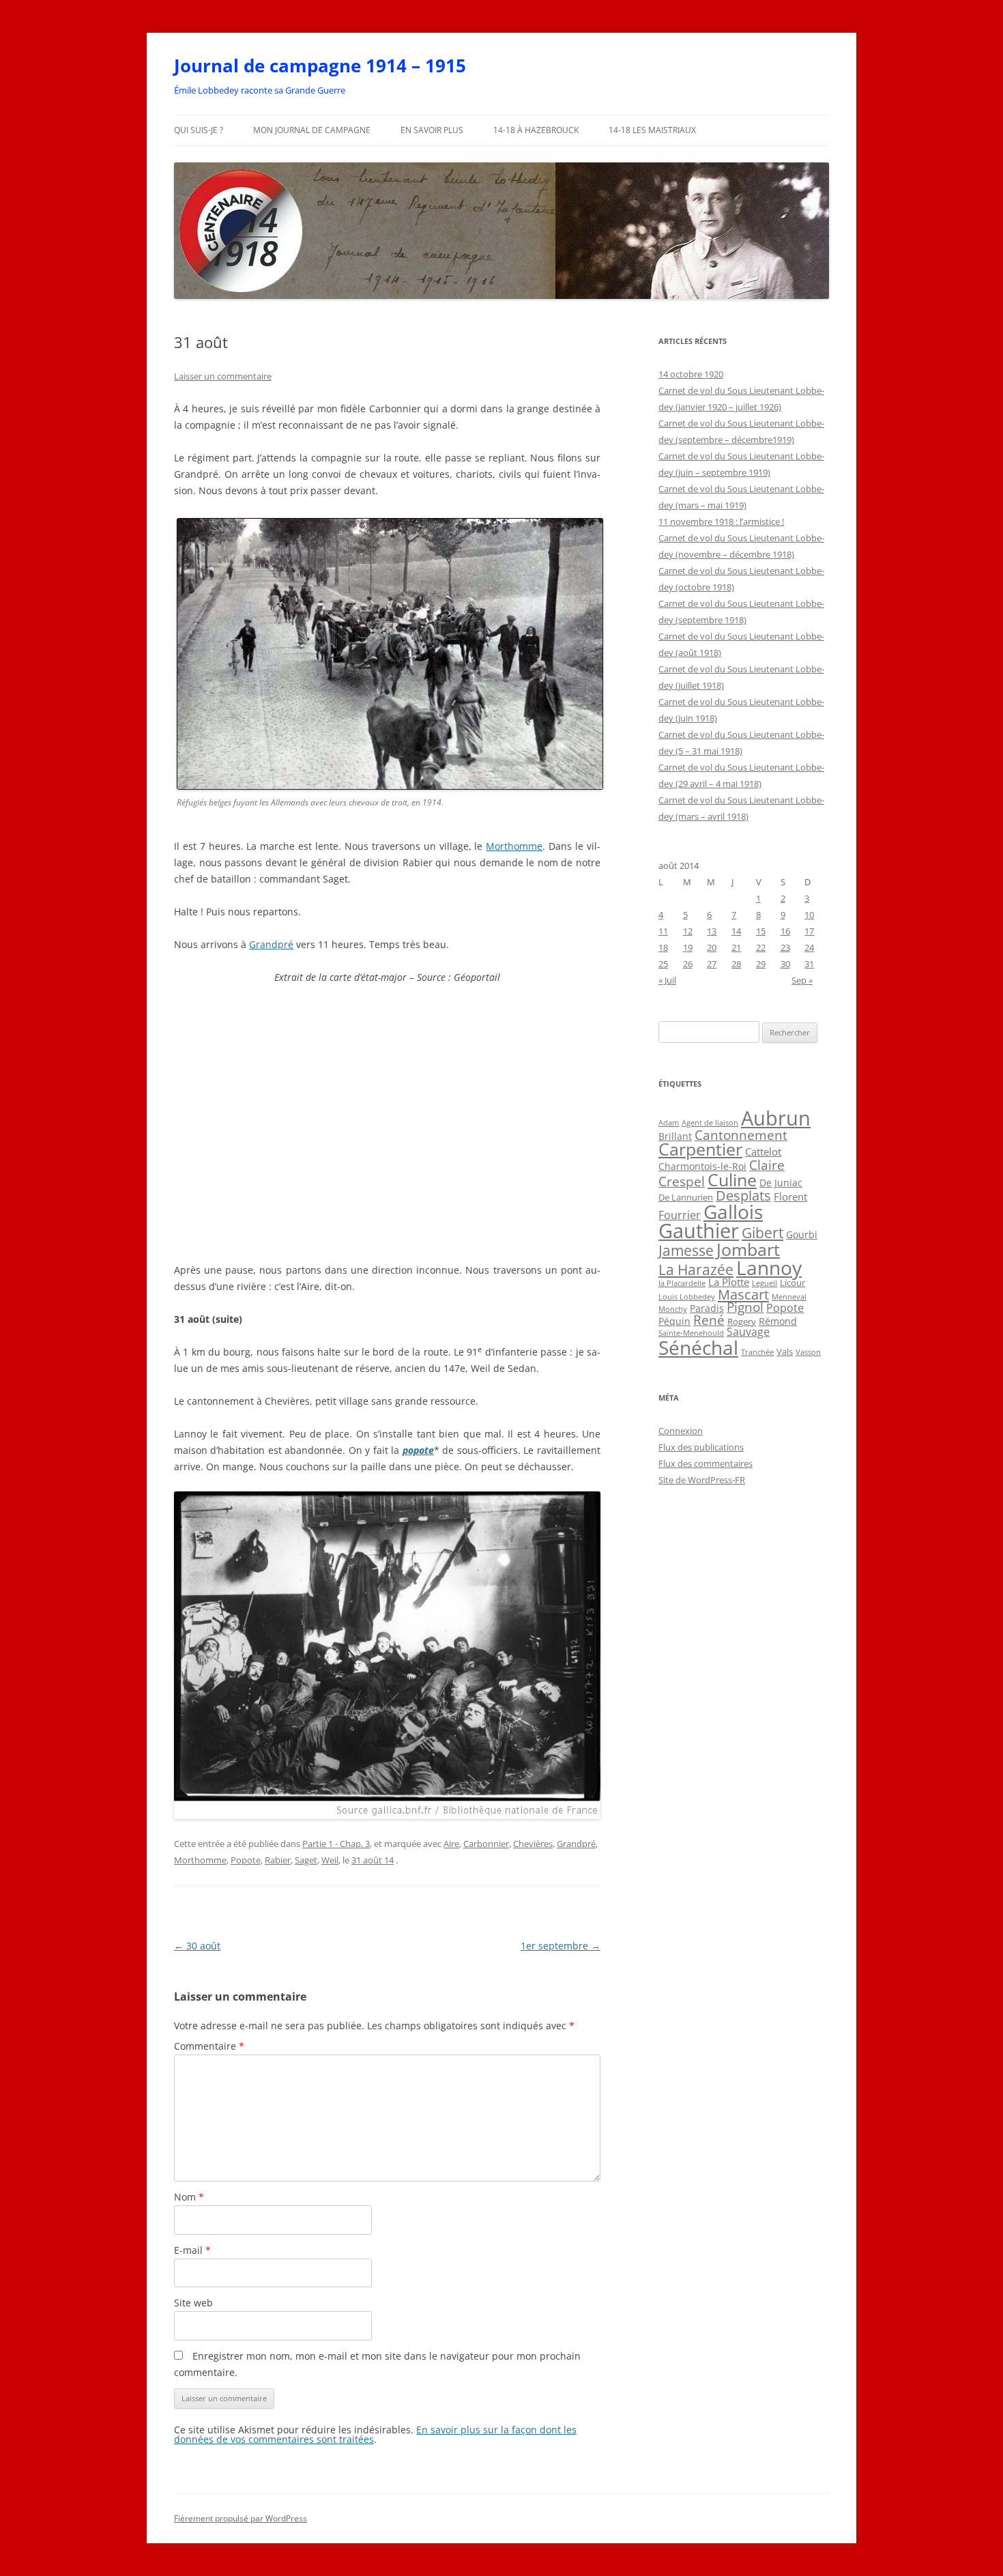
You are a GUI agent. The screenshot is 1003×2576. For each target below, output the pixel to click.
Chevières (533, 1844)
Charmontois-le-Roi (702, 1167)
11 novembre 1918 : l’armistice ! (721, 521)
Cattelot (763, 1151)
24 (809, 947)
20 (712, 947)
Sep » (802, 980)
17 (809, 931)
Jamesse (686, 1250)
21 (736, 947)
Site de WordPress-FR (702, 1480)
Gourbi (802, 1235)
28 (736, 964)
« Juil (667, 980)
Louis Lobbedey (687, 1297)
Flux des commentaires (706, 1463)
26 (688, 964)
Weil (330, 1860)
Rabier (278, 1860)
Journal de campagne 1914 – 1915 (320, 66)
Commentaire (209, 2046)
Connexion (681, 1431)
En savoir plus (432, 130)
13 (712, 931)
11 (663, 931)
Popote (246, 1860)
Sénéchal (698, 1347)
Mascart (743, 1294)
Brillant (675, 1136)
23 (785, 947)
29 (761, 964)
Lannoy (769, 1268)
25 (663, 964)
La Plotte (729, 1282)
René (709, 1320)
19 (688, 947)
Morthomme (514, 846)
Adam (669, 1123)
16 (785, 931)
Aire (451, 1844)
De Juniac (781, 1183)
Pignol (745, 1307)
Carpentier (700, 1149)
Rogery (742, 1321)
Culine (732, 1179)
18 (663, 947)
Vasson (808, 1352)
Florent (790, 1197)
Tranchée (757, 1352)
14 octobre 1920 (691, 374)
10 (809, 915)
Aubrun (776, 1118)
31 (809, 964)
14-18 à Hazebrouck (536, 130)
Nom (189, 2197)
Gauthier (699, 1231)
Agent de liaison (710, 1122)
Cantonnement (741, 1135)
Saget (306, 1860)
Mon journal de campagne (312, 130)
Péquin (674, 1321)
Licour (793, 1283)
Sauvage (748, 1332)
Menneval (789, 1297)
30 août (197, 1946)
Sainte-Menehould (691, 1333)
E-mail (192, 2250)
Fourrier (680, 1215)
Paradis (707, 1308)
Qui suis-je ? (199, 130)
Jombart (748, 1249)
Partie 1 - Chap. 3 (336, 1844)
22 (761, 947)
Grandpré (271, 944)
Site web (193, 2303)
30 (785, 964)
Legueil (765, 1283)
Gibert (762, 1233)
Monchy (673, 1309)
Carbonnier (486, 1844)
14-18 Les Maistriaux (652, 130)
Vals (785, 1351)
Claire (767, 1165)
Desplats (743, 1196)
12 (688, 931)
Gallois (733, 1212)
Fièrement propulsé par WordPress (241, 2518)
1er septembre (561, 1946)
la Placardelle (682, 1283)
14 (736, 931)
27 (712, 964)
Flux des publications (701, 1447)
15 (761, 931)
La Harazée (696, 1270)
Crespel (682, 1181)
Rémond (778, 1321)
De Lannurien (686, 1197)
